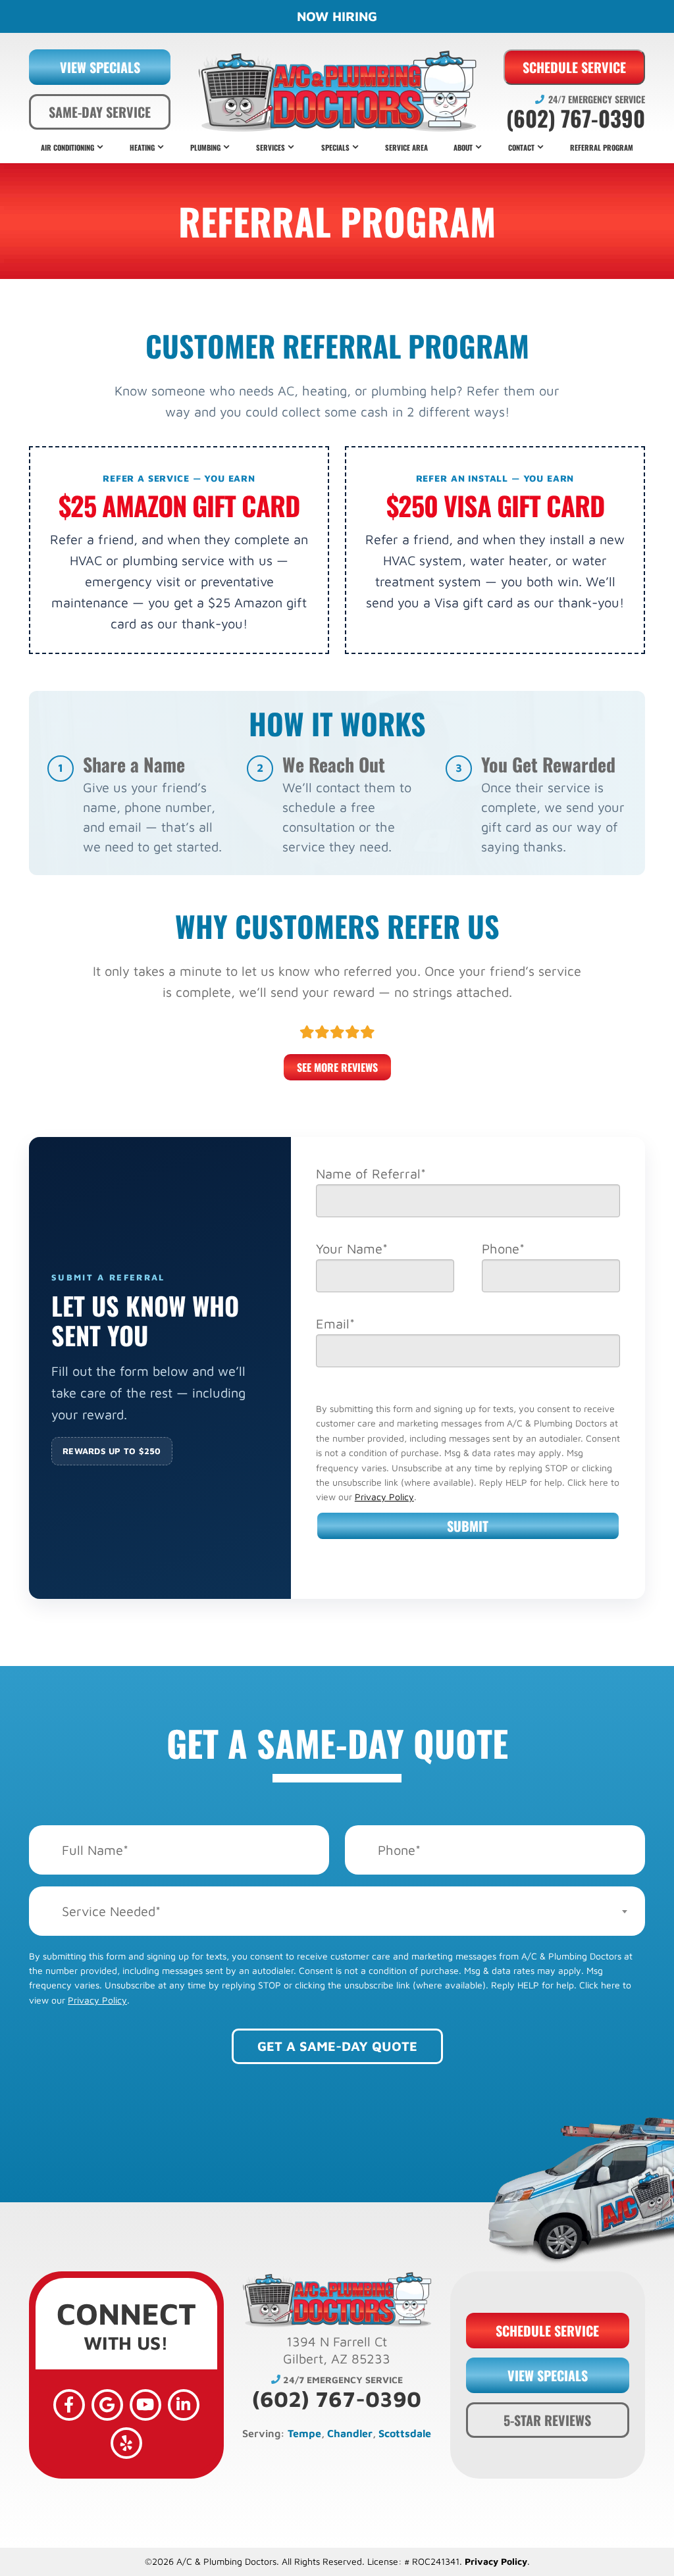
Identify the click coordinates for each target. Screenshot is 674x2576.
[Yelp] (126, 2443)
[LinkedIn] (184, 2405)
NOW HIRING (337, 16)
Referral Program (602, 147)
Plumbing (205, 147)
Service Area (406, 147)
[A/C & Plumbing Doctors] (337, 91)
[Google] (107, 2405)
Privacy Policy (384, 1497)
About (463, 147)
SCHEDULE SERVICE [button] (547, 2331)
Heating (142, 147)
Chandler (350, 2433)
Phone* (503, 1249)
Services (271, 147)
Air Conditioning (67, 147)
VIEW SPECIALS (100, 67)
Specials (335, 147)
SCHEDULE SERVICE (574, 67)
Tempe (304, 2433)
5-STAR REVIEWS (547, 2420)
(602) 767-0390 (576, 118)
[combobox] (337, 1911)
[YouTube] (145, 2405)
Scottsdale (405, 2433)
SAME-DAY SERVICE (100, 112)
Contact (521, 147)
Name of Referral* (371, 1174)
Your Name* (352, 1249)
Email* (335, 1324)
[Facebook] (69, 2405)
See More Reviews (337, 1067)
